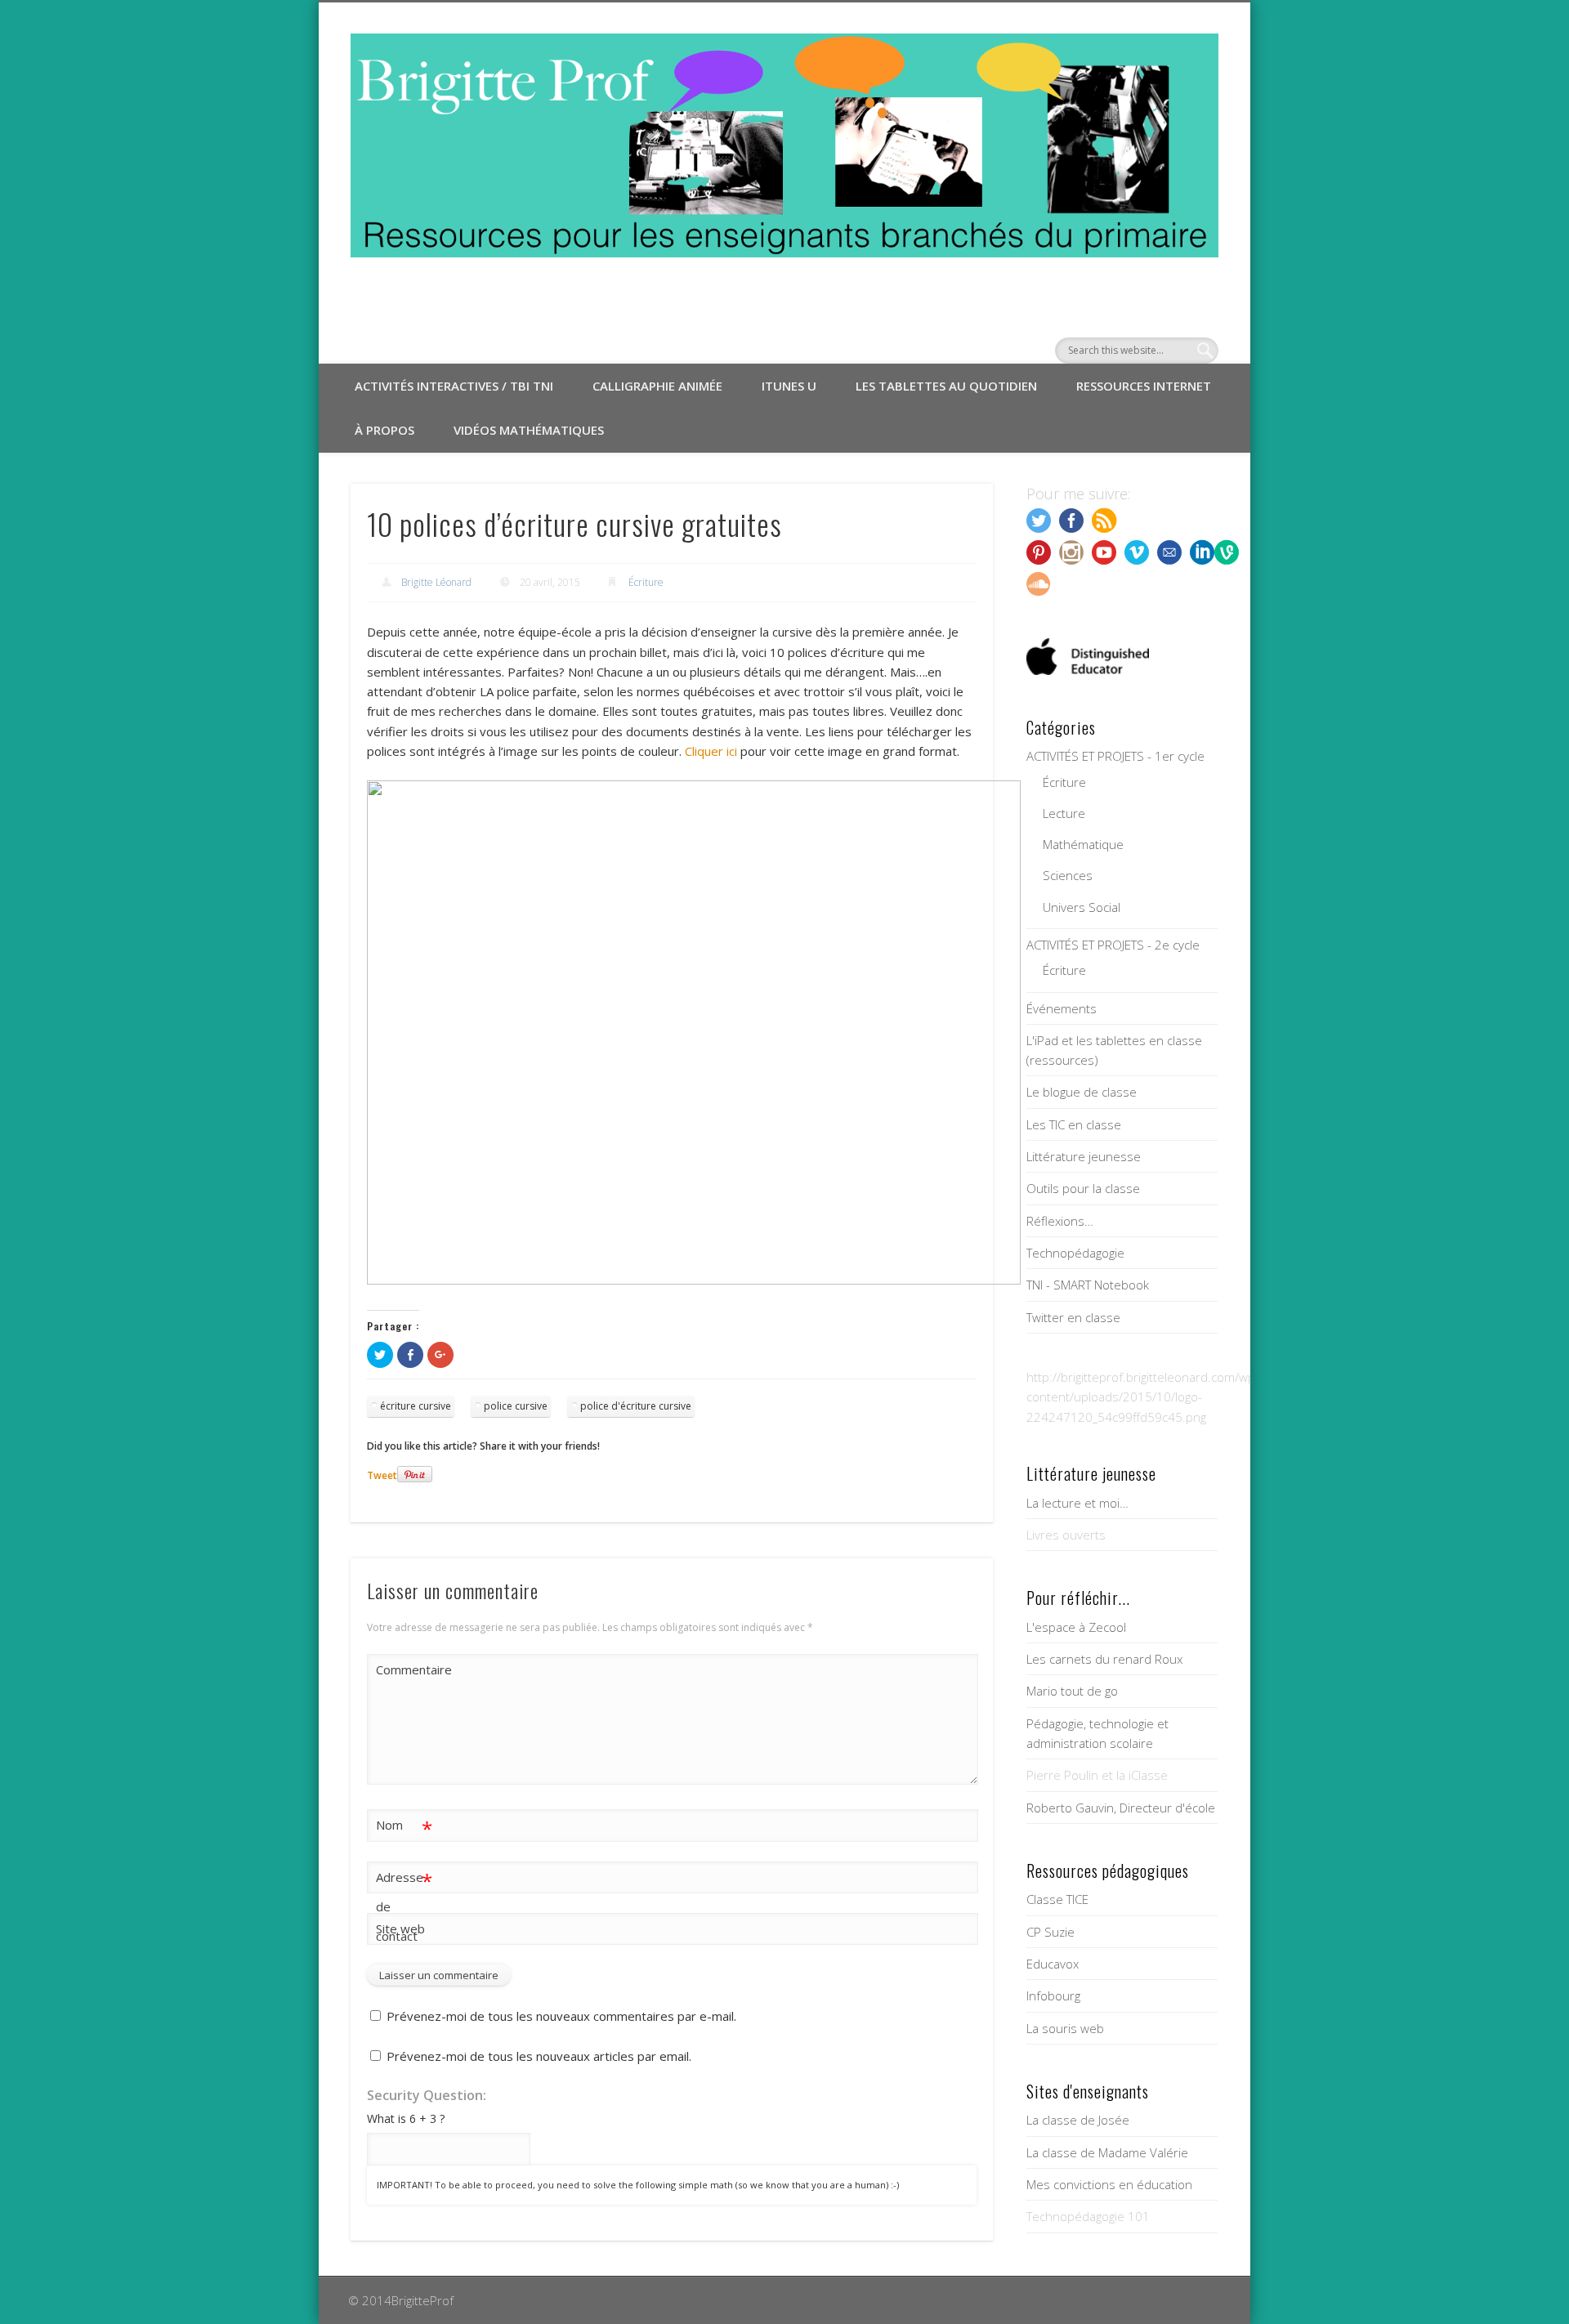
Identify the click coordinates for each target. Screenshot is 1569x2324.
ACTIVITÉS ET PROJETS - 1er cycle (1115, 756)
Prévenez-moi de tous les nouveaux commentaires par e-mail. (561, 2016)
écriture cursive (416, 1406)
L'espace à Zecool (1076, 1627)
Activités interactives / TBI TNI (454, 386)
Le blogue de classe (1082, 1092)
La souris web (1065, 2028)
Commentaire (405, 1669)
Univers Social (1082, 907)
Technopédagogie (1075, 1253)
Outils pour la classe (1083, 1188)
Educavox (1053, 1964)
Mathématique (1083, 844)
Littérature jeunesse (1084, 1156)
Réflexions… (1060, 1221)
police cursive (516, 1406)
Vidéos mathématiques (529, 430)
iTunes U (789, 386)
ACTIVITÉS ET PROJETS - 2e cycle (1113, 945)
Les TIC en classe (1074, 1124)
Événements (1062, 1008)
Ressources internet (1144, 386)
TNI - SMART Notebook (1088, 1285)
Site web (400, 1928)
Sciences (1068, 875)
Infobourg (1053, 1996)
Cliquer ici (713, 751)
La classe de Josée (1078, 2120)
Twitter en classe (1073, 1317)
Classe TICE (1057, 1899)
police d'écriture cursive (636, 1406)
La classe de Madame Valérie (1107, 2152)
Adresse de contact (404, 1906)
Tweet (382, 1475)
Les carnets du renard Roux (1104, 1659)
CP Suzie (1050, 1932)
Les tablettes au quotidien (946, 386)
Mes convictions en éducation (1109, 2184)
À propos (384, 430)
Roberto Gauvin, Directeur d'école (1121, 1808)
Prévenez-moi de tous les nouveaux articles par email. (539, 2056)
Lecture (1064, 813)
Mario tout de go (1072, 1691)
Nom (404, 1827)
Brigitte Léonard (436, 582)
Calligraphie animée (657, 386)
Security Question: (427, 2095)
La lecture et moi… (1077, 1503)
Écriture (646, 582)
